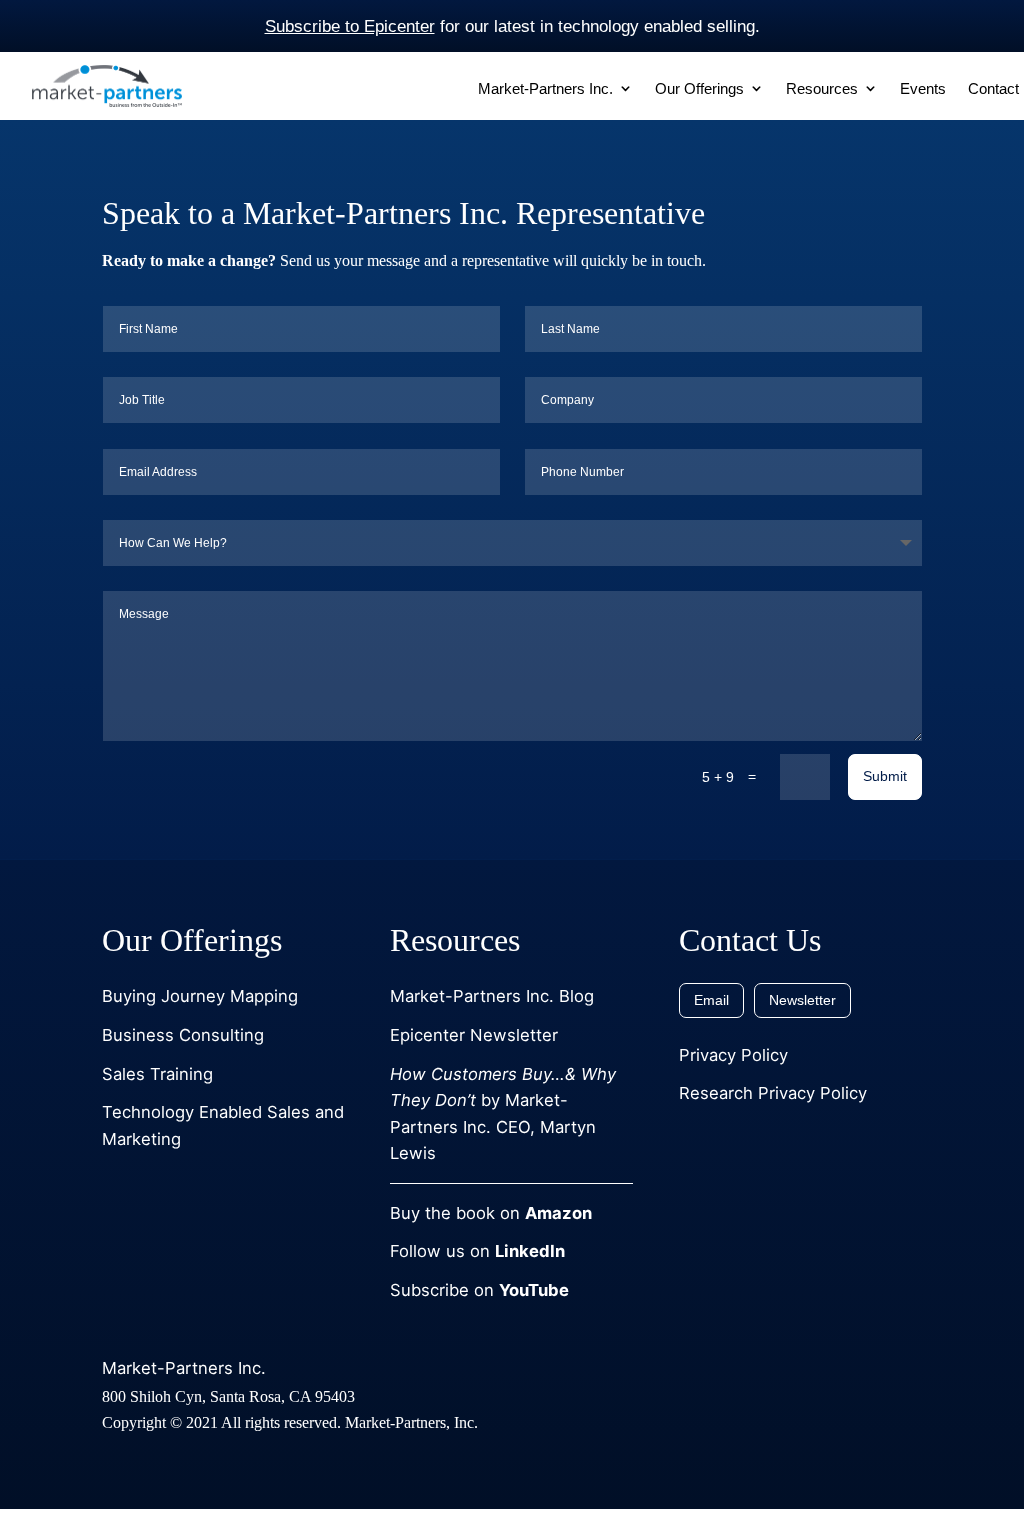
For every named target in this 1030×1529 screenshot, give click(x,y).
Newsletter (802, 1000)
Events (923, 89)
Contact (993, 89)
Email (711, 1000)
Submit (885, 776)
